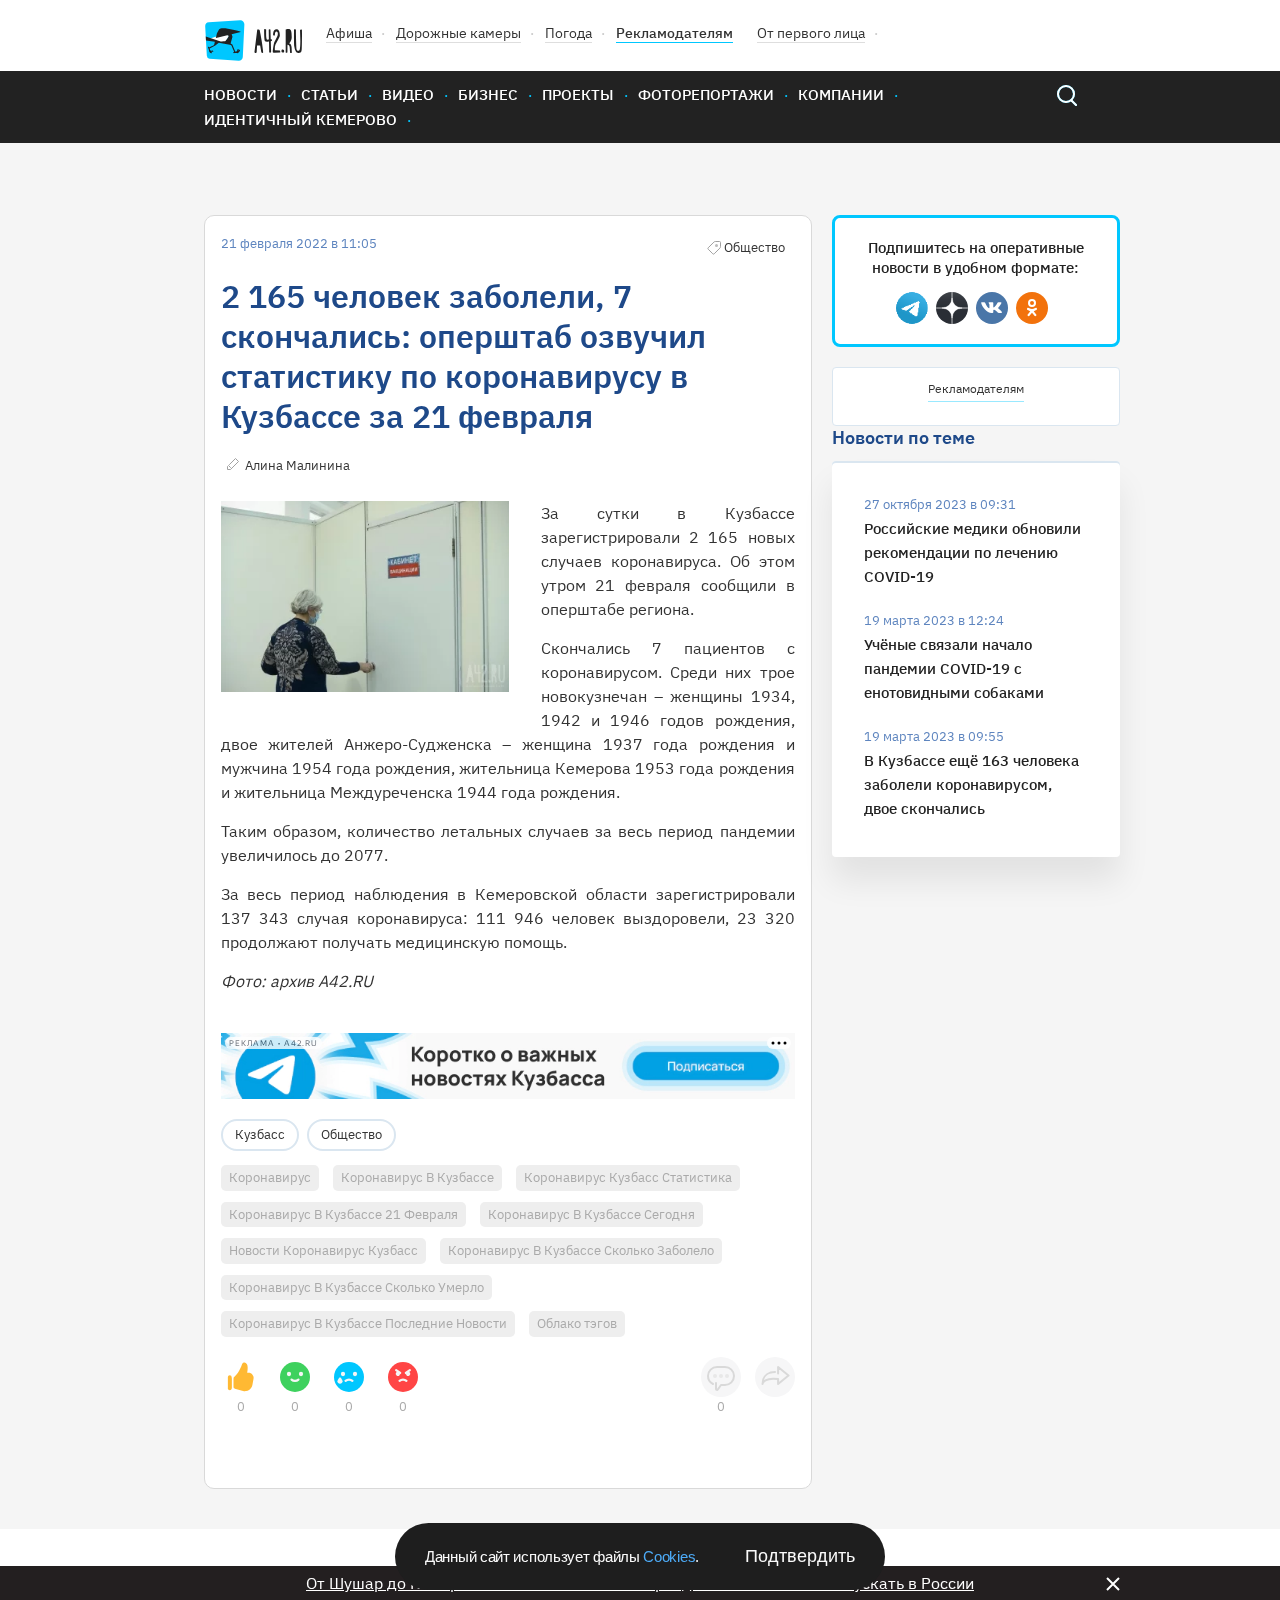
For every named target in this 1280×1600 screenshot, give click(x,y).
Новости (240, 94)
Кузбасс (260, 1134)
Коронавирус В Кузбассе (417, 1177)
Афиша (349, 33)
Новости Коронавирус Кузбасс (323, 1250)
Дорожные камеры (458, 33)
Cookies (669, 1556)
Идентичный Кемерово (300, 119)
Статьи (329, 94)
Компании (841, 94)
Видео (408, 94)
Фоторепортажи (706, 94)
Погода (568, 33)
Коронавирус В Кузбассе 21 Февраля (343, 1214)
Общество (351, 1134)
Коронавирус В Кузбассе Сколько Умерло (356, 1287)
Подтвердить (800, 1556)
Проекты (578, 94)
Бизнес (488, 94)
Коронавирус (270, 1177)
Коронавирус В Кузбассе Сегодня (591, 1214)
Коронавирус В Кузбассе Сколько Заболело (581, 1250)
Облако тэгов (577, 1323)
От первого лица (811, 33)
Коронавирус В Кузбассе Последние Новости (368, 1323)
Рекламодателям (674, 33)
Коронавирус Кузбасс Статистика (628, 1177)
